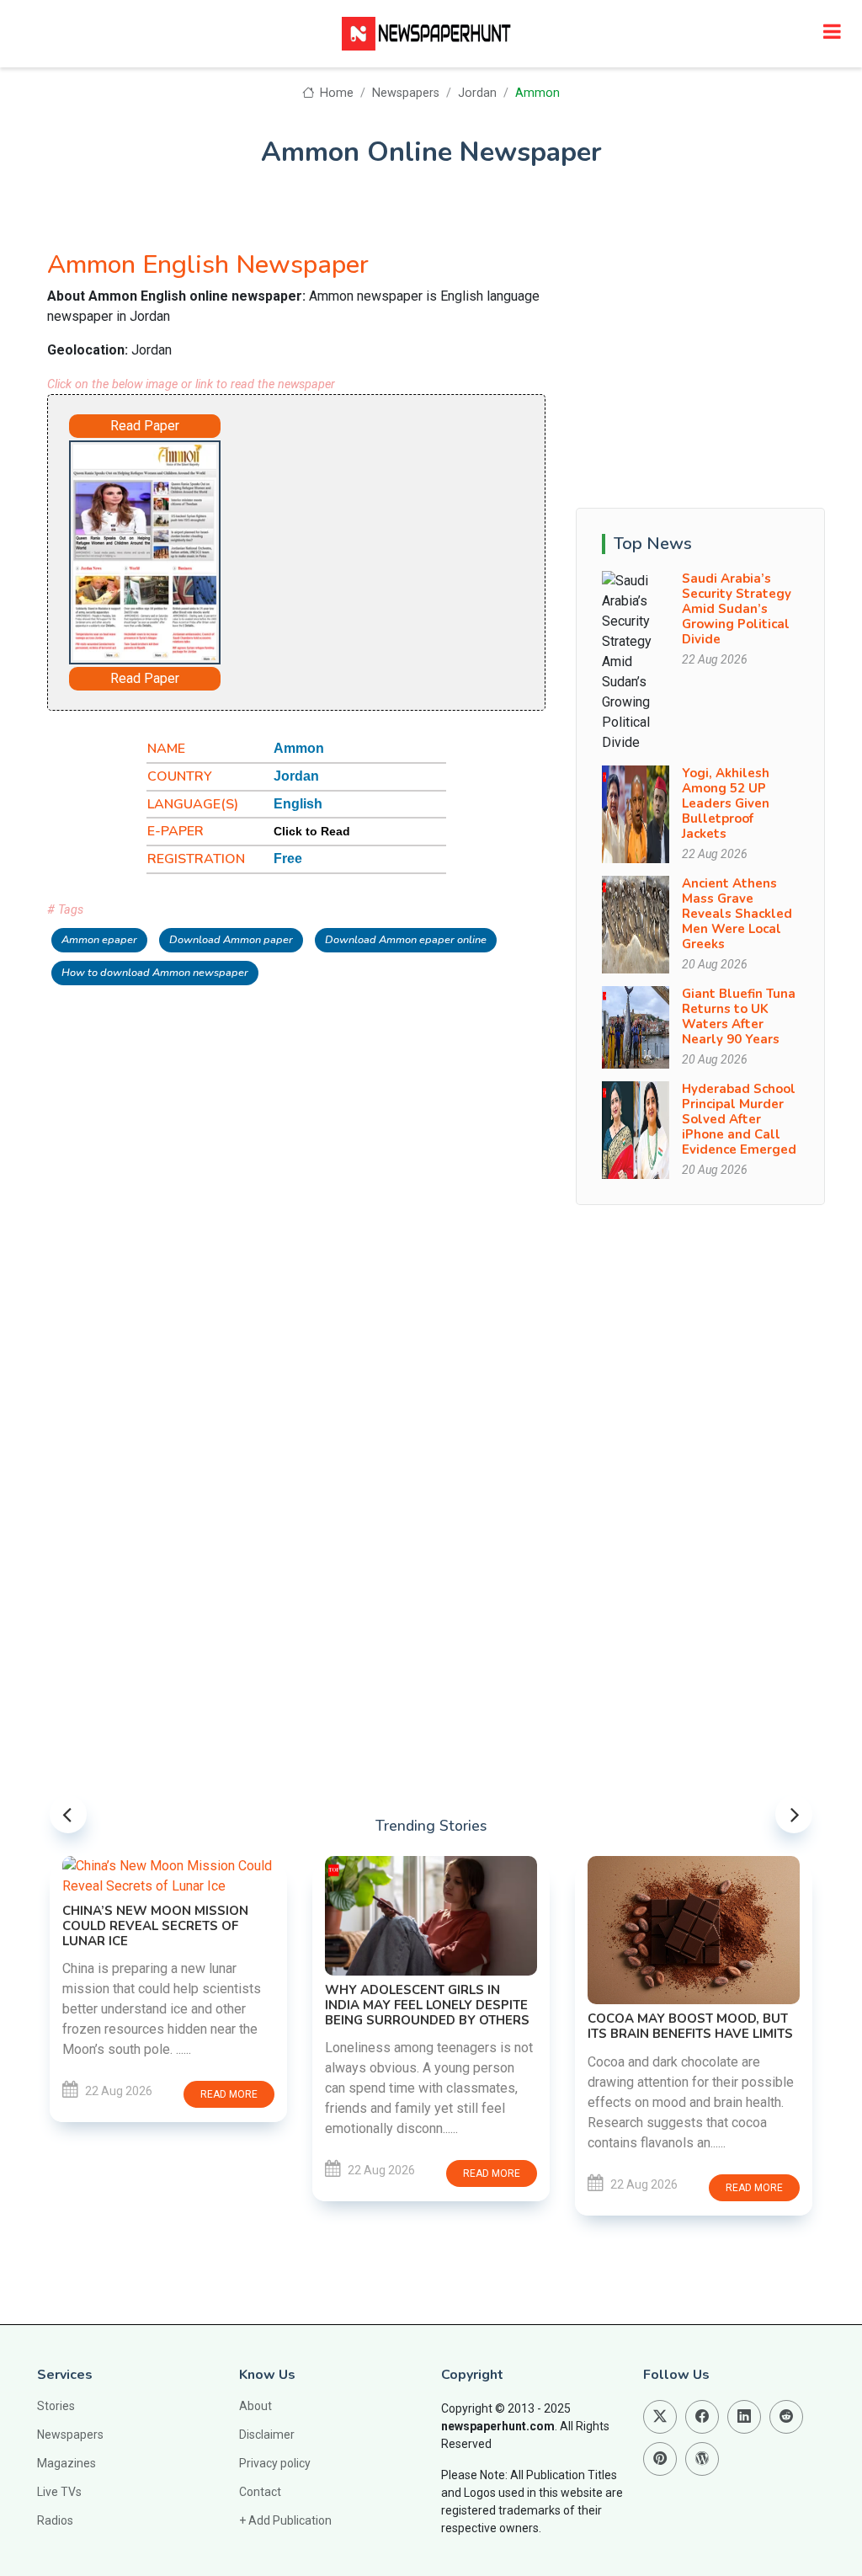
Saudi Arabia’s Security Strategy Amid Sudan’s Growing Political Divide (737, 609)
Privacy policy (275, 2463)
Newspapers (406, 93)
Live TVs (59, 2492)
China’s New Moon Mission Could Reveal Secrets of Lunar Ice (155, 1926)
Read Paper (145, 426)
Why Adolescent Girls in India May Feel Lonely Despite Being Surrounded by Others (427, 2005)
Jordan (477, 93)
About (255, 2406)
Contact (260, 2492)
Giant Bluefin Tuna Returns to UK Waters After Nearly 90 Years (739, 1016)
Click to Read (312, 831)
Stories (56, 2406)
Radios (55, 2520)
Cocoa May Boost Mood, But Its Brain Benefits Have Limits (690, 2026)
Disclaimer (267, 2435)
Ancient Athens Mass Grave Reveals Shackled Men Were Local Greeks (737, 914)
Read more (229, 2094)
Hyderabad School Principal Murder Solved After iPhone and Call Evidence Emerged (739, 1119)
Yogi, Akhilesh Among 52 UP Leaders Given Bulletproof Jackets (726, 803)
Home (335, 93)
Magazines (67, 2463)
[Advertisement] (384, 541)
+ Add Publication (285, 2520)
